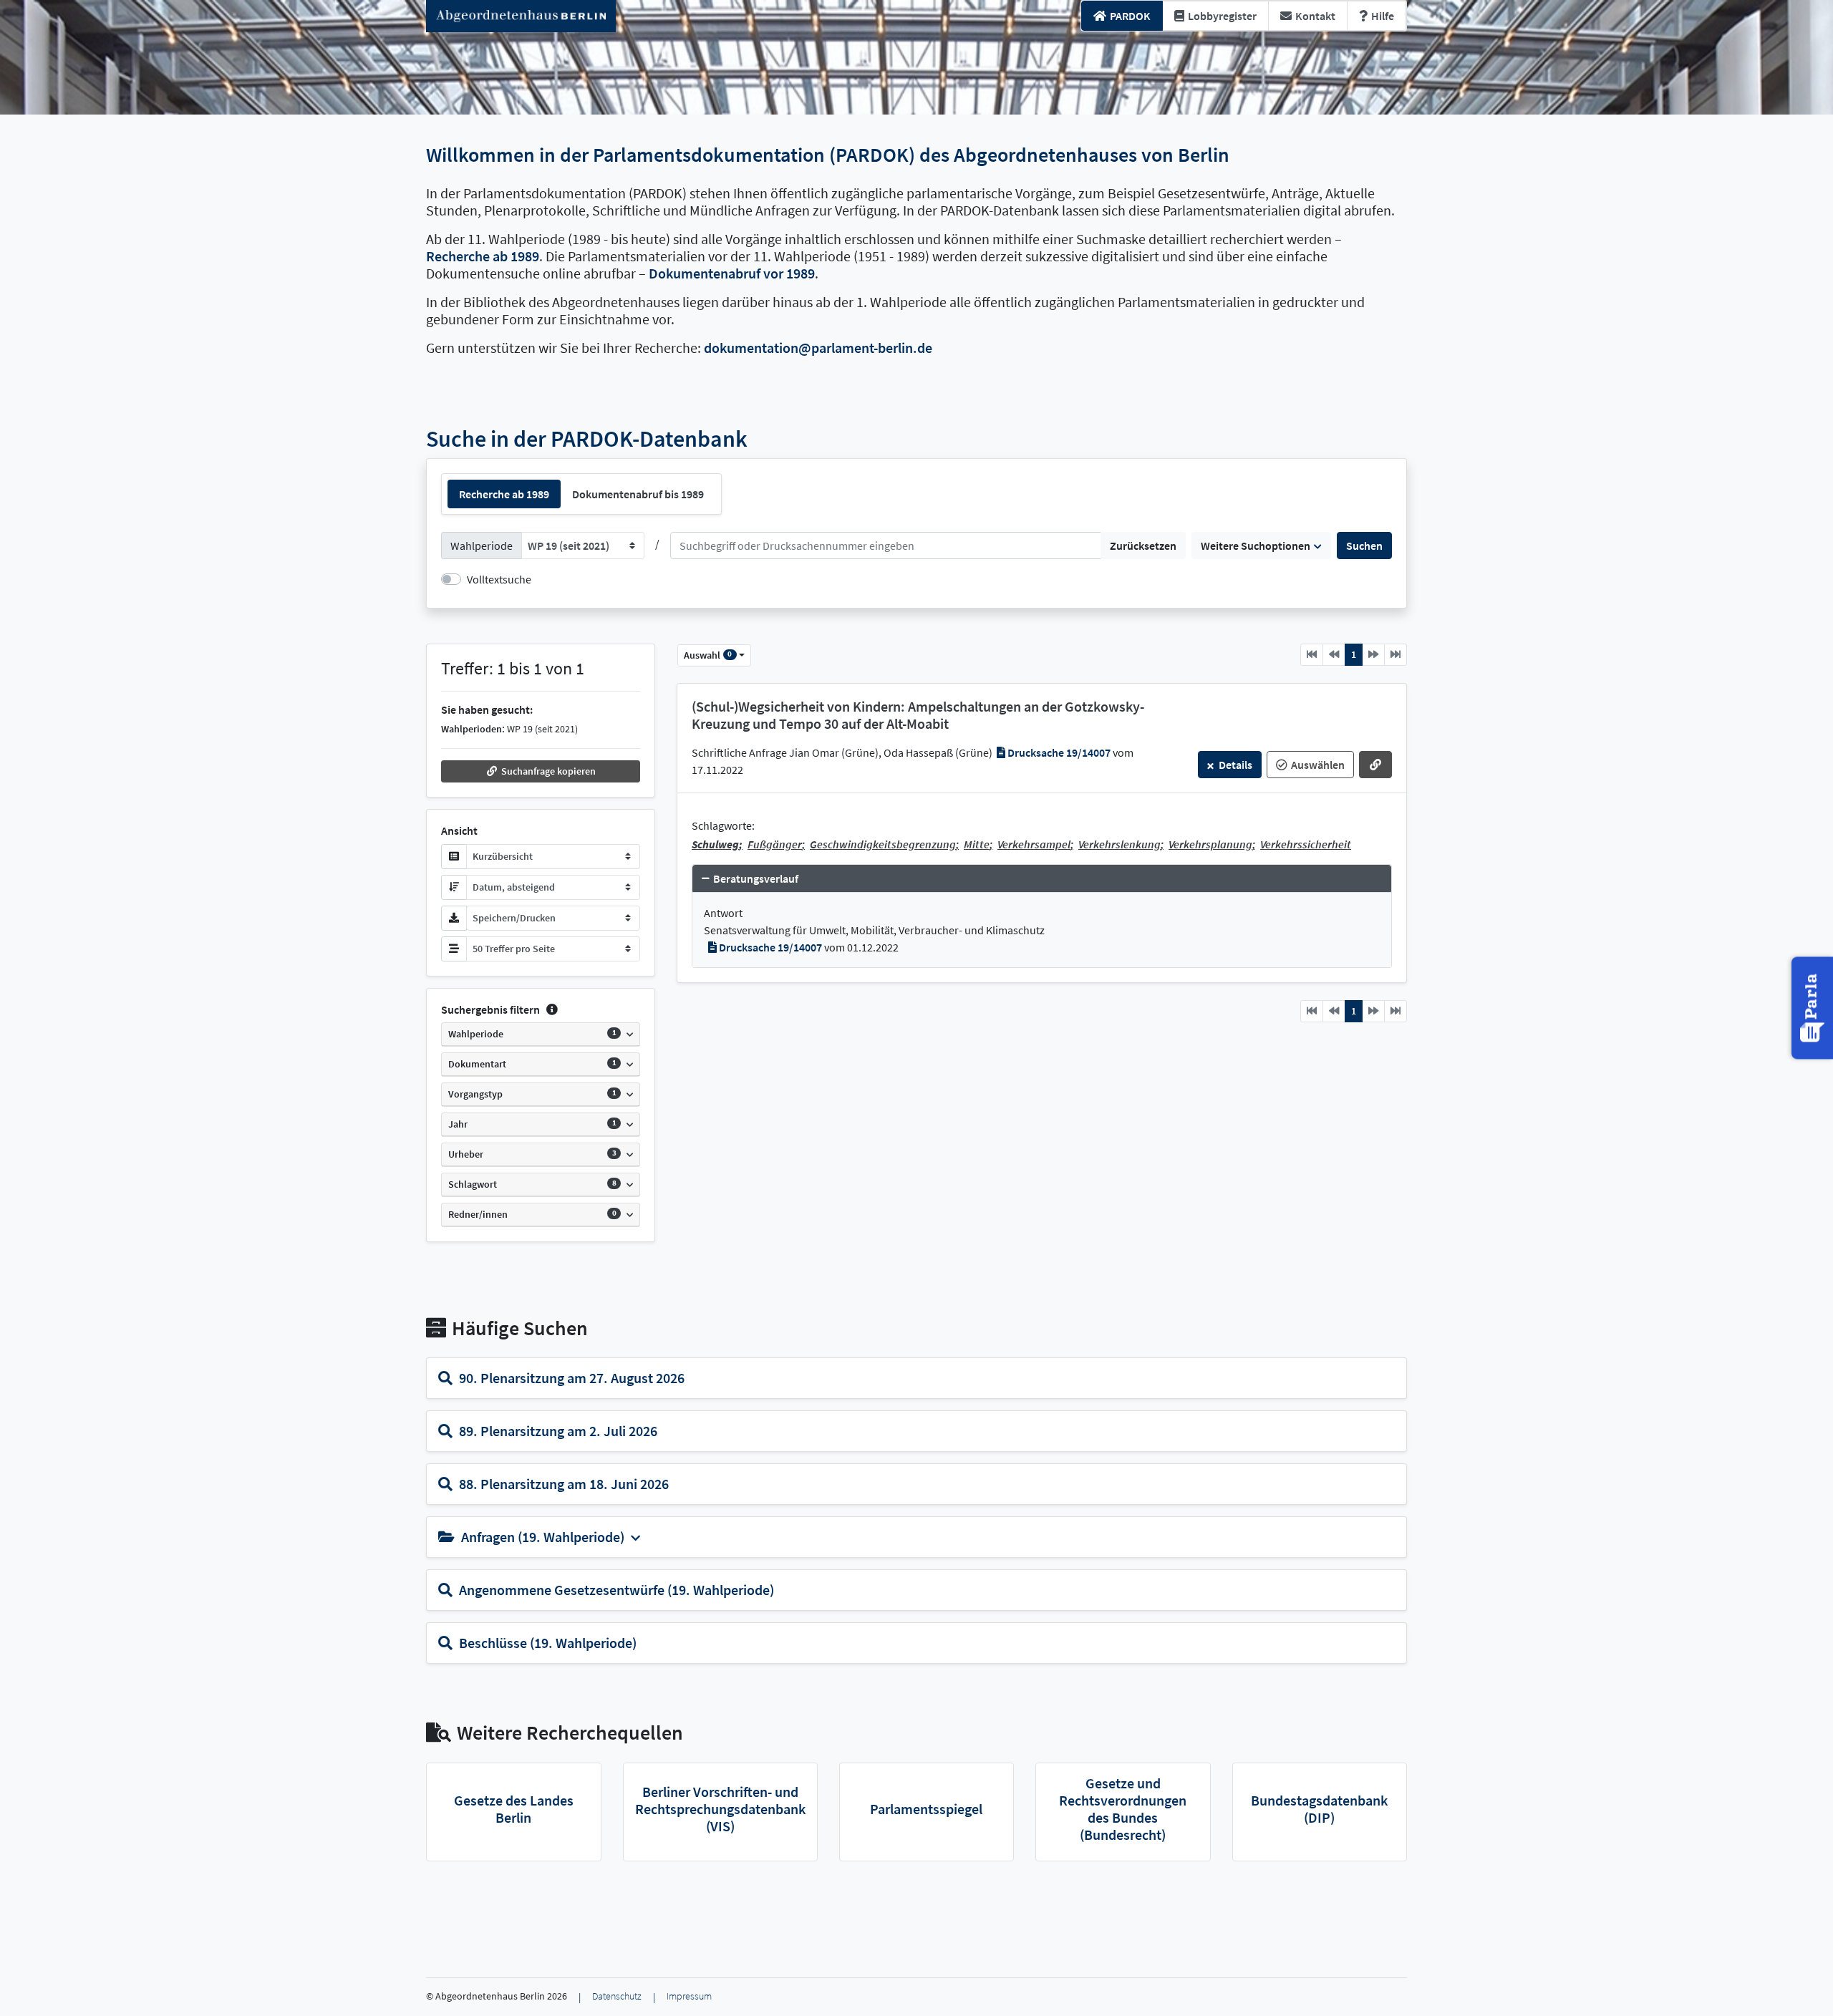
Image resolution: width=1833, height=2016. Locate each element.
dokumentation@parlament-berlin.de (818, 348)
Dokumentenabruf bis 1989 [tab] (638, 494)
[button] (541, 771)
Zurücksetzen (1143, 546)
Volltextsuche (499, 579)
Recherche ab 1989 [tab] (504, 494)
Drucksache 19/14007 (1059, 752)
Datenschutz (617, 1996)
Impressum (689, 1996)
